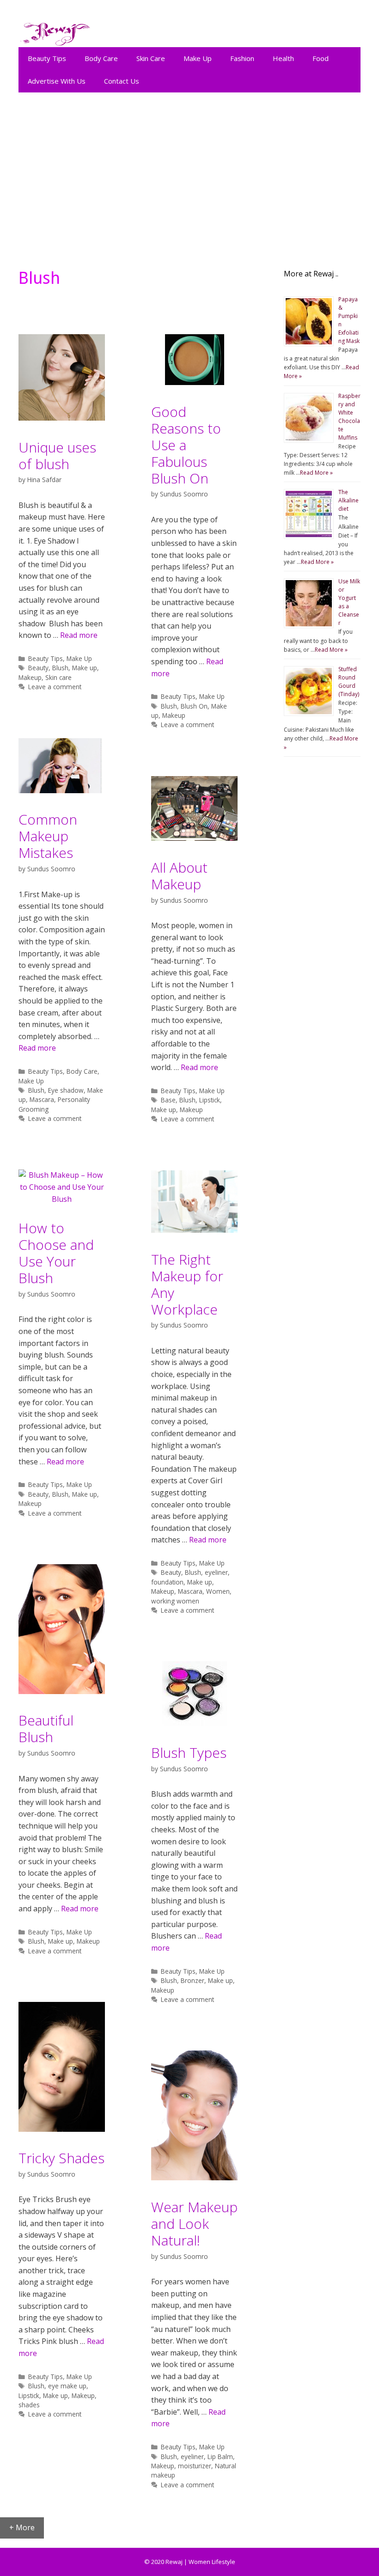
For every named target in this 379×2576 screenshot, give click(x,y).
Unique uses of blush (57, 456)
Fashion (242, 58)
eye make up (67, 2386)
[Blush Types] (195, 1723)
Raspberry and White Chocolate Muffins (349, 417)
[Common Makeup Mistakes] (62, 790)
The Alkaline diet (348, 500)
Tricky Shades (61, 2158)
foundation (167, 1582)
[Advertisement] (189, 176)
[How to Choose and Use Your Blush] (62, 1199)
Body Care (101, 58)
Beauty (38, 668)
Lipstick (210, 1100)
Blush (60, 668)
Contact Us (122, 81)
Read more (79, 635)
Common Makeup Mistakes (48, 836)
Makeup (30, 677)
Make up (85, 668)
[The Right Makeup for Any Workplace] (194, 1230)
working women (175, 1601)
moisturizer (195, 2466)
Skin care (58, 677)
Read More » (316, 473)
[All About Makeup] (194, 838)
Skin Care (151, 58)
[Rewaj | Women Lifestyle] (55, 32)
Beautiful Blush (46, 1729)
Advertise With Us (57, 81)
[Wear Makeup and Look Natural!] (194, 2178)
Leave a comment (55, 687)
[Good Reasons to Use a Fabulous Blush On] (195, 382)
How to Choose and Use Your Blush (56, 1253)
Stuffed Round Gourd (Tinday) (349, 682)
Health (283, 58)
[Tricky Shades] (62, 2129)
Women (218, 1591)
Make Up (198, 58)
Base (168, 1100)
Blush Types (189, 1753)
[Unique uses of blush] (62, 418)
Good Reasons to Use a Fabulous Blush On (186, 445)
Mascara (42, 1099)
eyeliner (216, 1572)
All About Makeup (179, 876)
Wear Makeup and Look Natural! (194, 2224)
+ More (22, 2527)
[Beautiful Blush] (62, 1691)
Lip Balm (220, 2457)
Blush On (194, 706)
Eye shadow (66, 1090)
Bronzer (193, 1980)
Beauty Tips (47, 58)
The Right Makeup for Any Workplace (187, 1284)
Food (321, 58)
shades (29, 2405)
